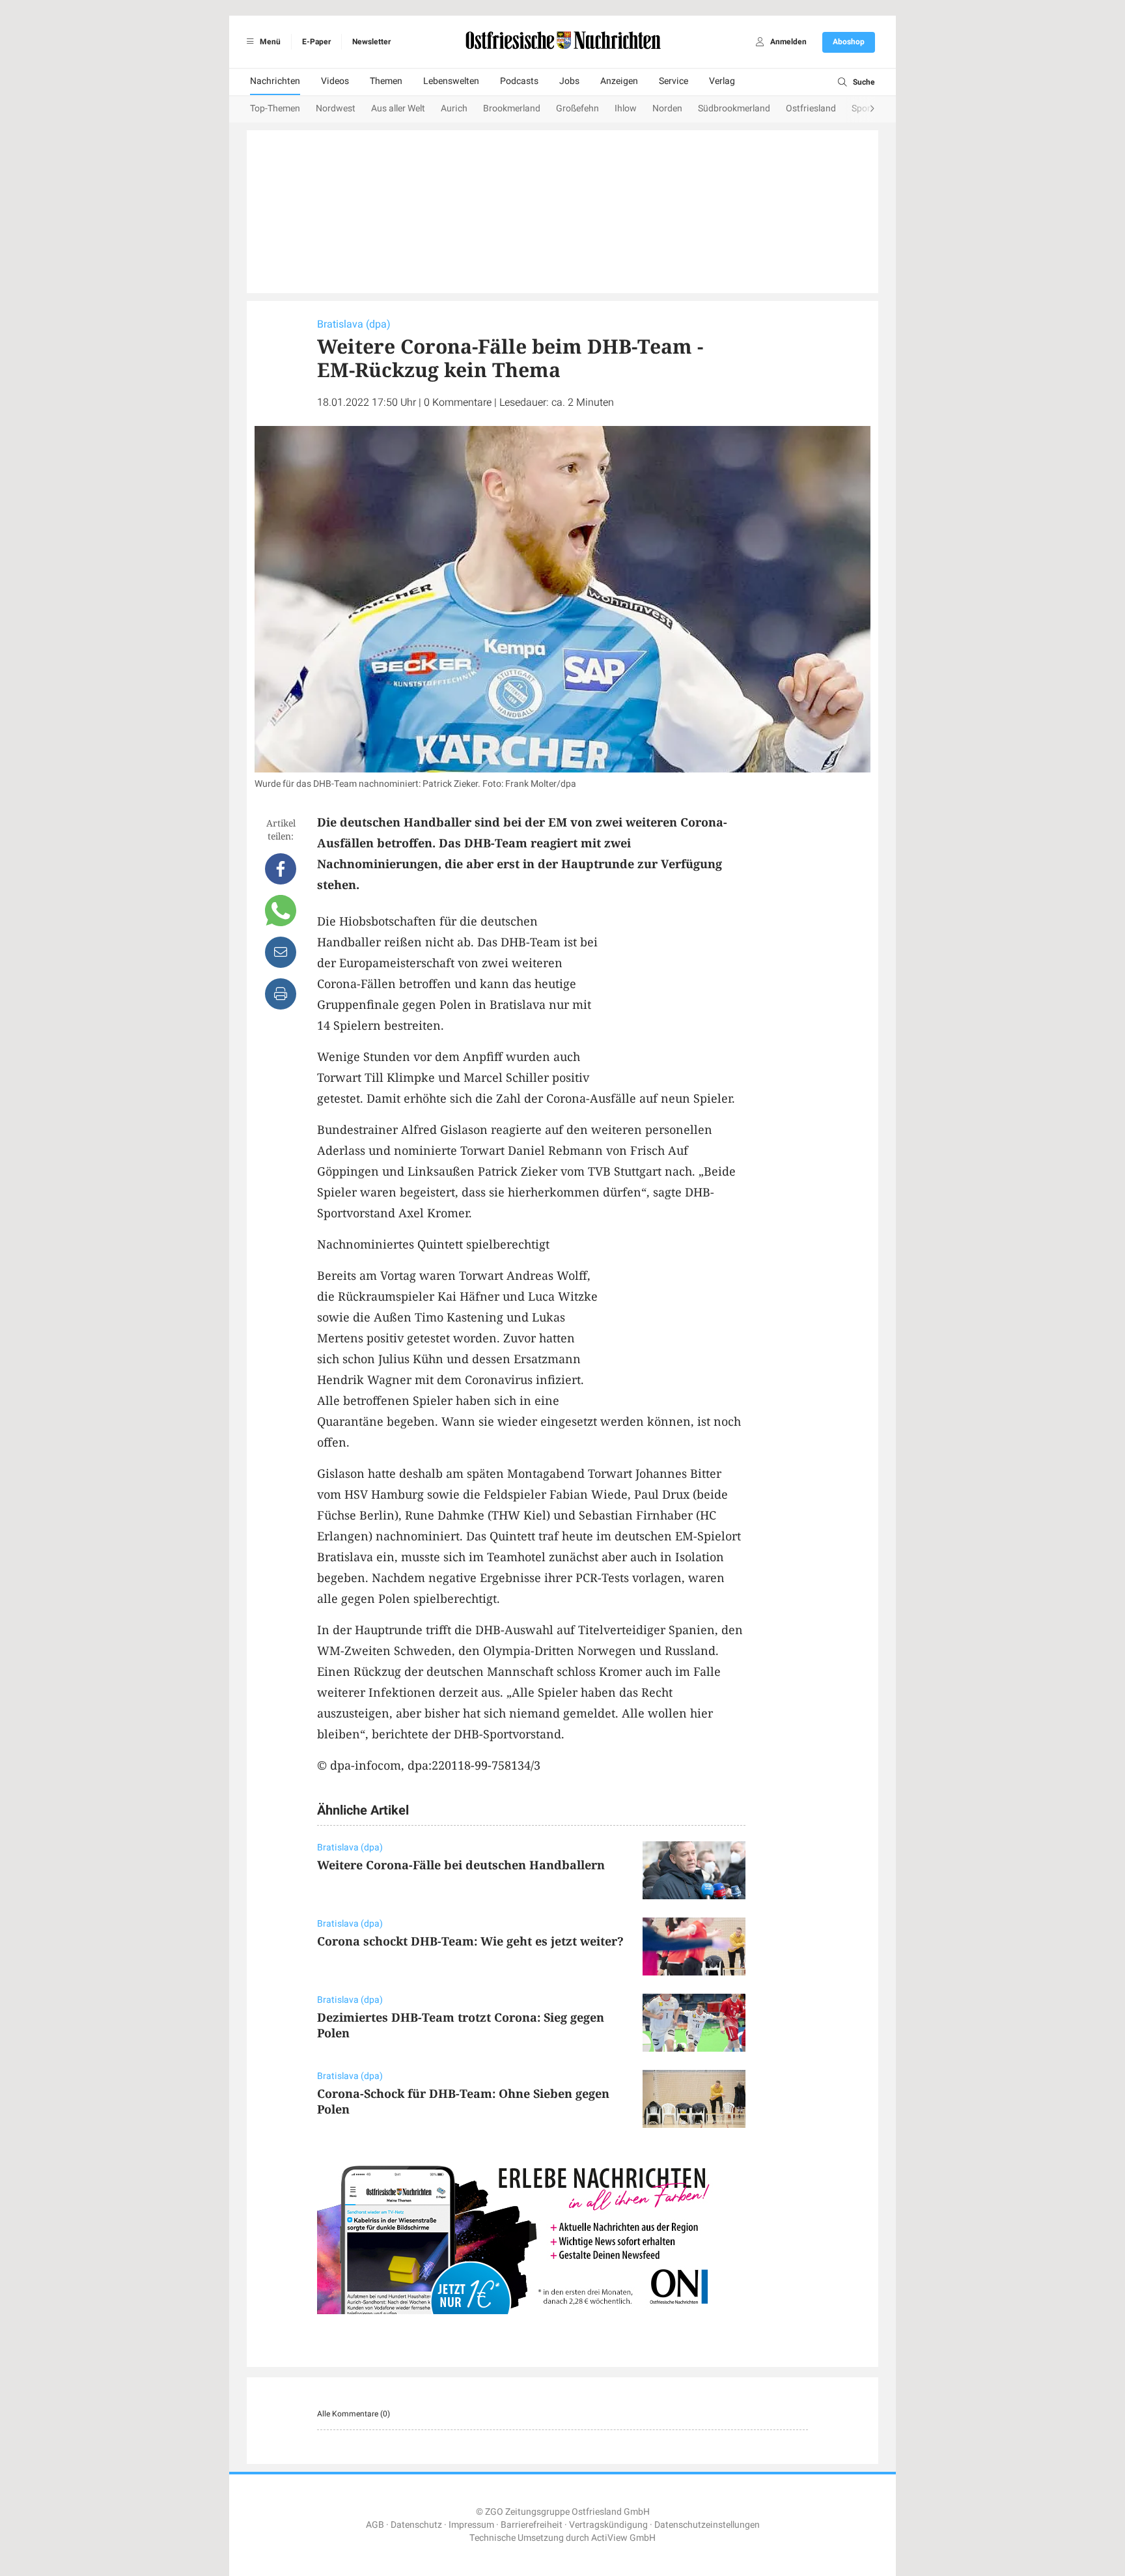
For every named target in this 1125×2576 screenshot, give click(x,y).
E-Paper (316, 42)
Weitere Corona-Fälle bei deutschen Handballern (461, 1865)
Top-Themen (275, 108)
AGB (375, 2525)
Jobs (569, 81)
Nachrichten (275, 81)
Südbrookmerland (734, 108)
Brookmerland (512, 108)
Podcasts (519, 81)
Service (674, 81)
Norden (667, 108)
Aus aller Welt (398, 108)
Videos (335, 81)
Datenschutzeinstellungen (707, 2525)
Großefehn (577, 108)
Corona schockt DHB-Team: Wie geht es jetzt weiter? (470, 1941)
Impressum (471, 2525)
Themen (386, 81)
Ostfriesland (811, 108)
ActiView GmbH (623, 2538)
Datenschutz (416, 2525)
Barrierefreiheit (532, 2525)
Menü (269, 42)
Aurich (454, 108)
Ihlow (626, 108)
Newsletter (371, 42)
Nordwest (336, 108)
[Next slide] (859, 109)
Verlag (722, 81)
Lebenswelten (451, 81)
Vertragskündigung (608, 2525)
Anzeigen (619, 81)
